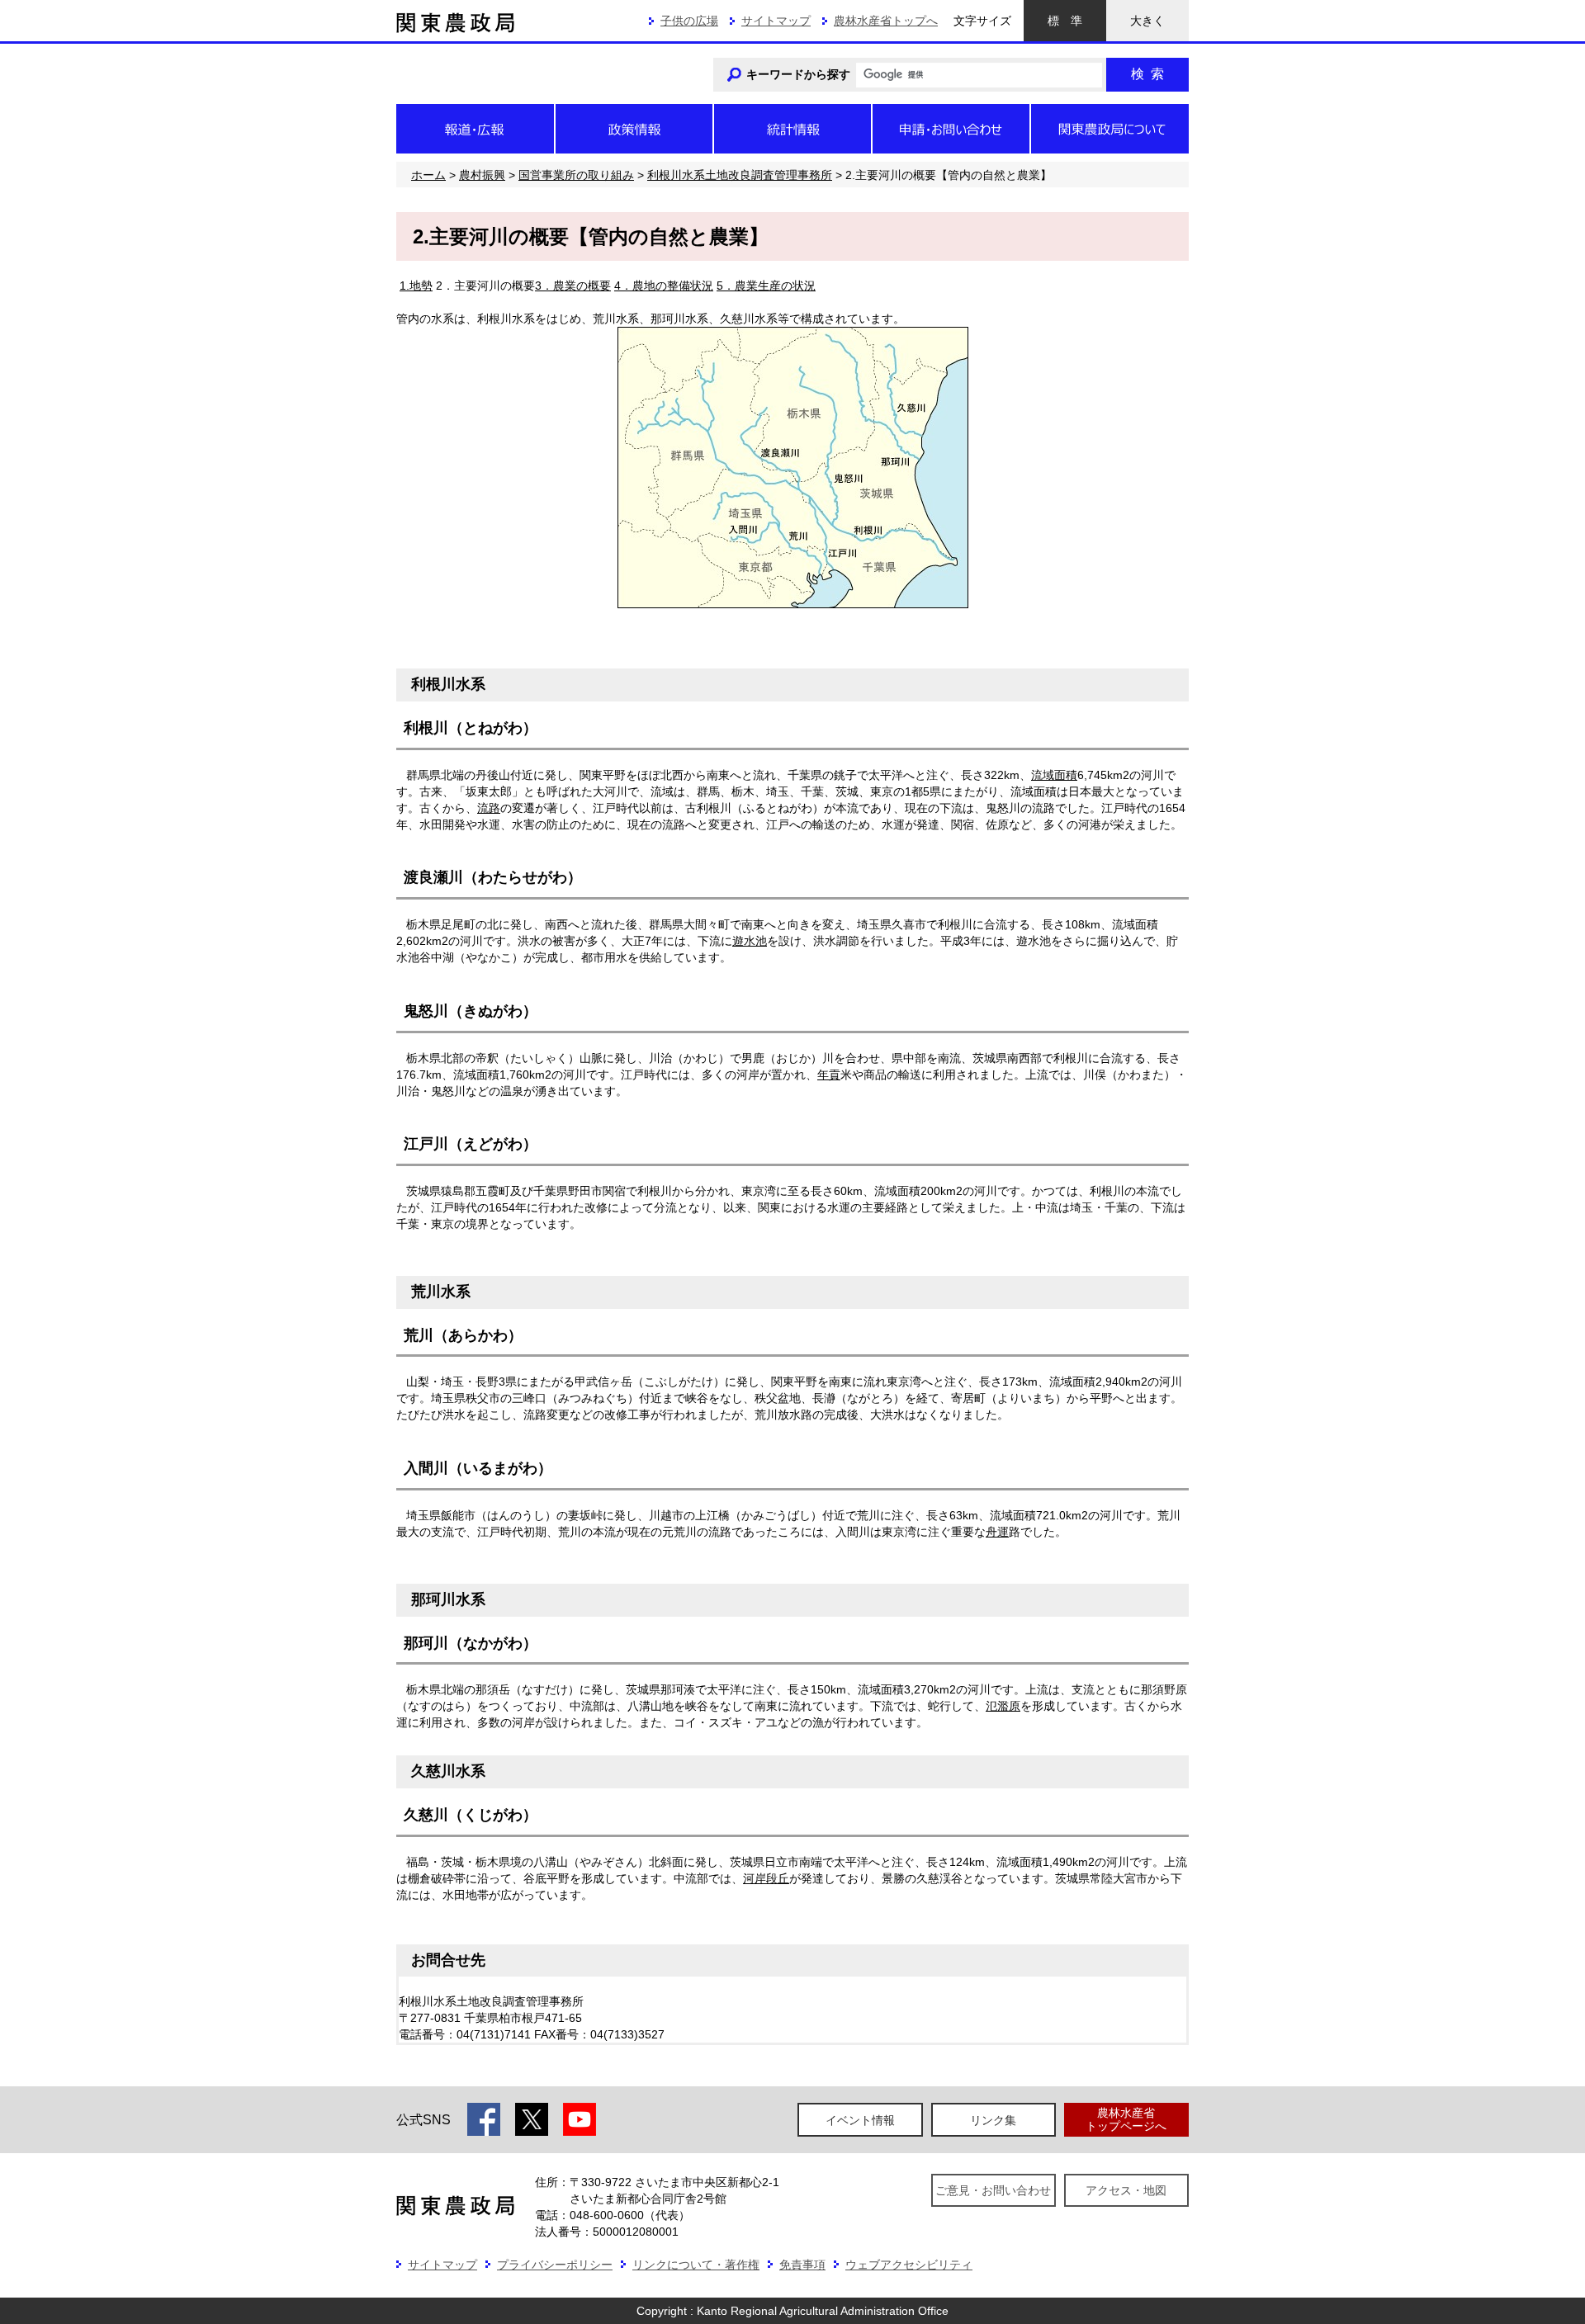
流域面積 (1054, 775)
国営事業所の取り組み (576, 175)
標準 (1065, 21)
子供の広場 (689, 21)
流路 (489, 808)
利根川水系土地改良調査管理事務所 (740, 175)
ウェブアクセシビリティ (909, 2265)
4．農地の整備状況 (664, 286)
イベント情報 (860, 2120)
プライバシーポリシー (555, 2265)
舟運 (997, 1532)
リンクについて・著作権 (696, 2265)
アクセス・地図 (1126, 2190)
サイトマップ (776, 21)
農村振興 (482, 175)
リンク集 (993, 2120)
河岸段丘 (766, 1878)
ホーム (428, 175)
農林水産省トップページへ (1126, 2119)
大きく (1147, 21)
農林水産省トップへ (886, 21)
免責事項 (802, 2265)
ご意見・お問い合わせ (993, 2190)
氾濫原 (1003, 1706)
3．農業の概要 (573, 286)
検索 (1147, 74)
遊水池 (750, 941)
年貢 (829, 1075)
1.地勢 (416, 286)
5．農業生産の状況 (766, 286)
